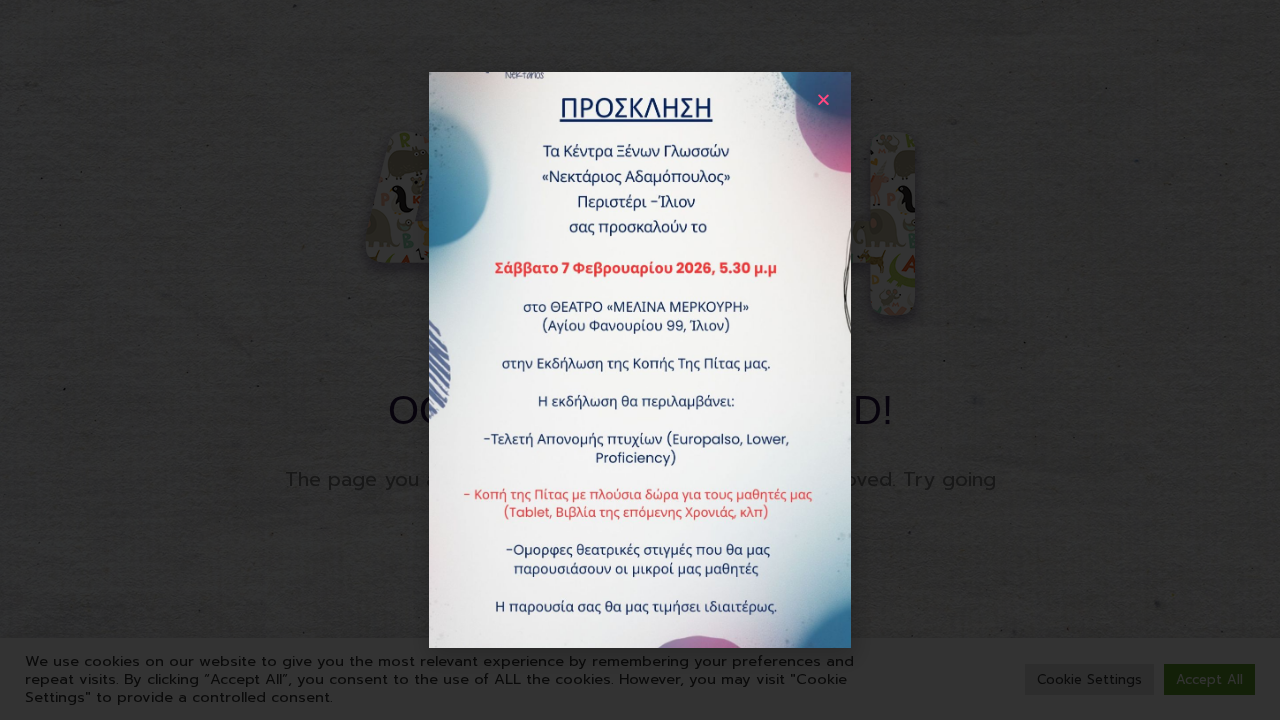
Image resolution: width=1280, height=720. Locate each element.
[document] (640, 360)
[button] (823, 99)
